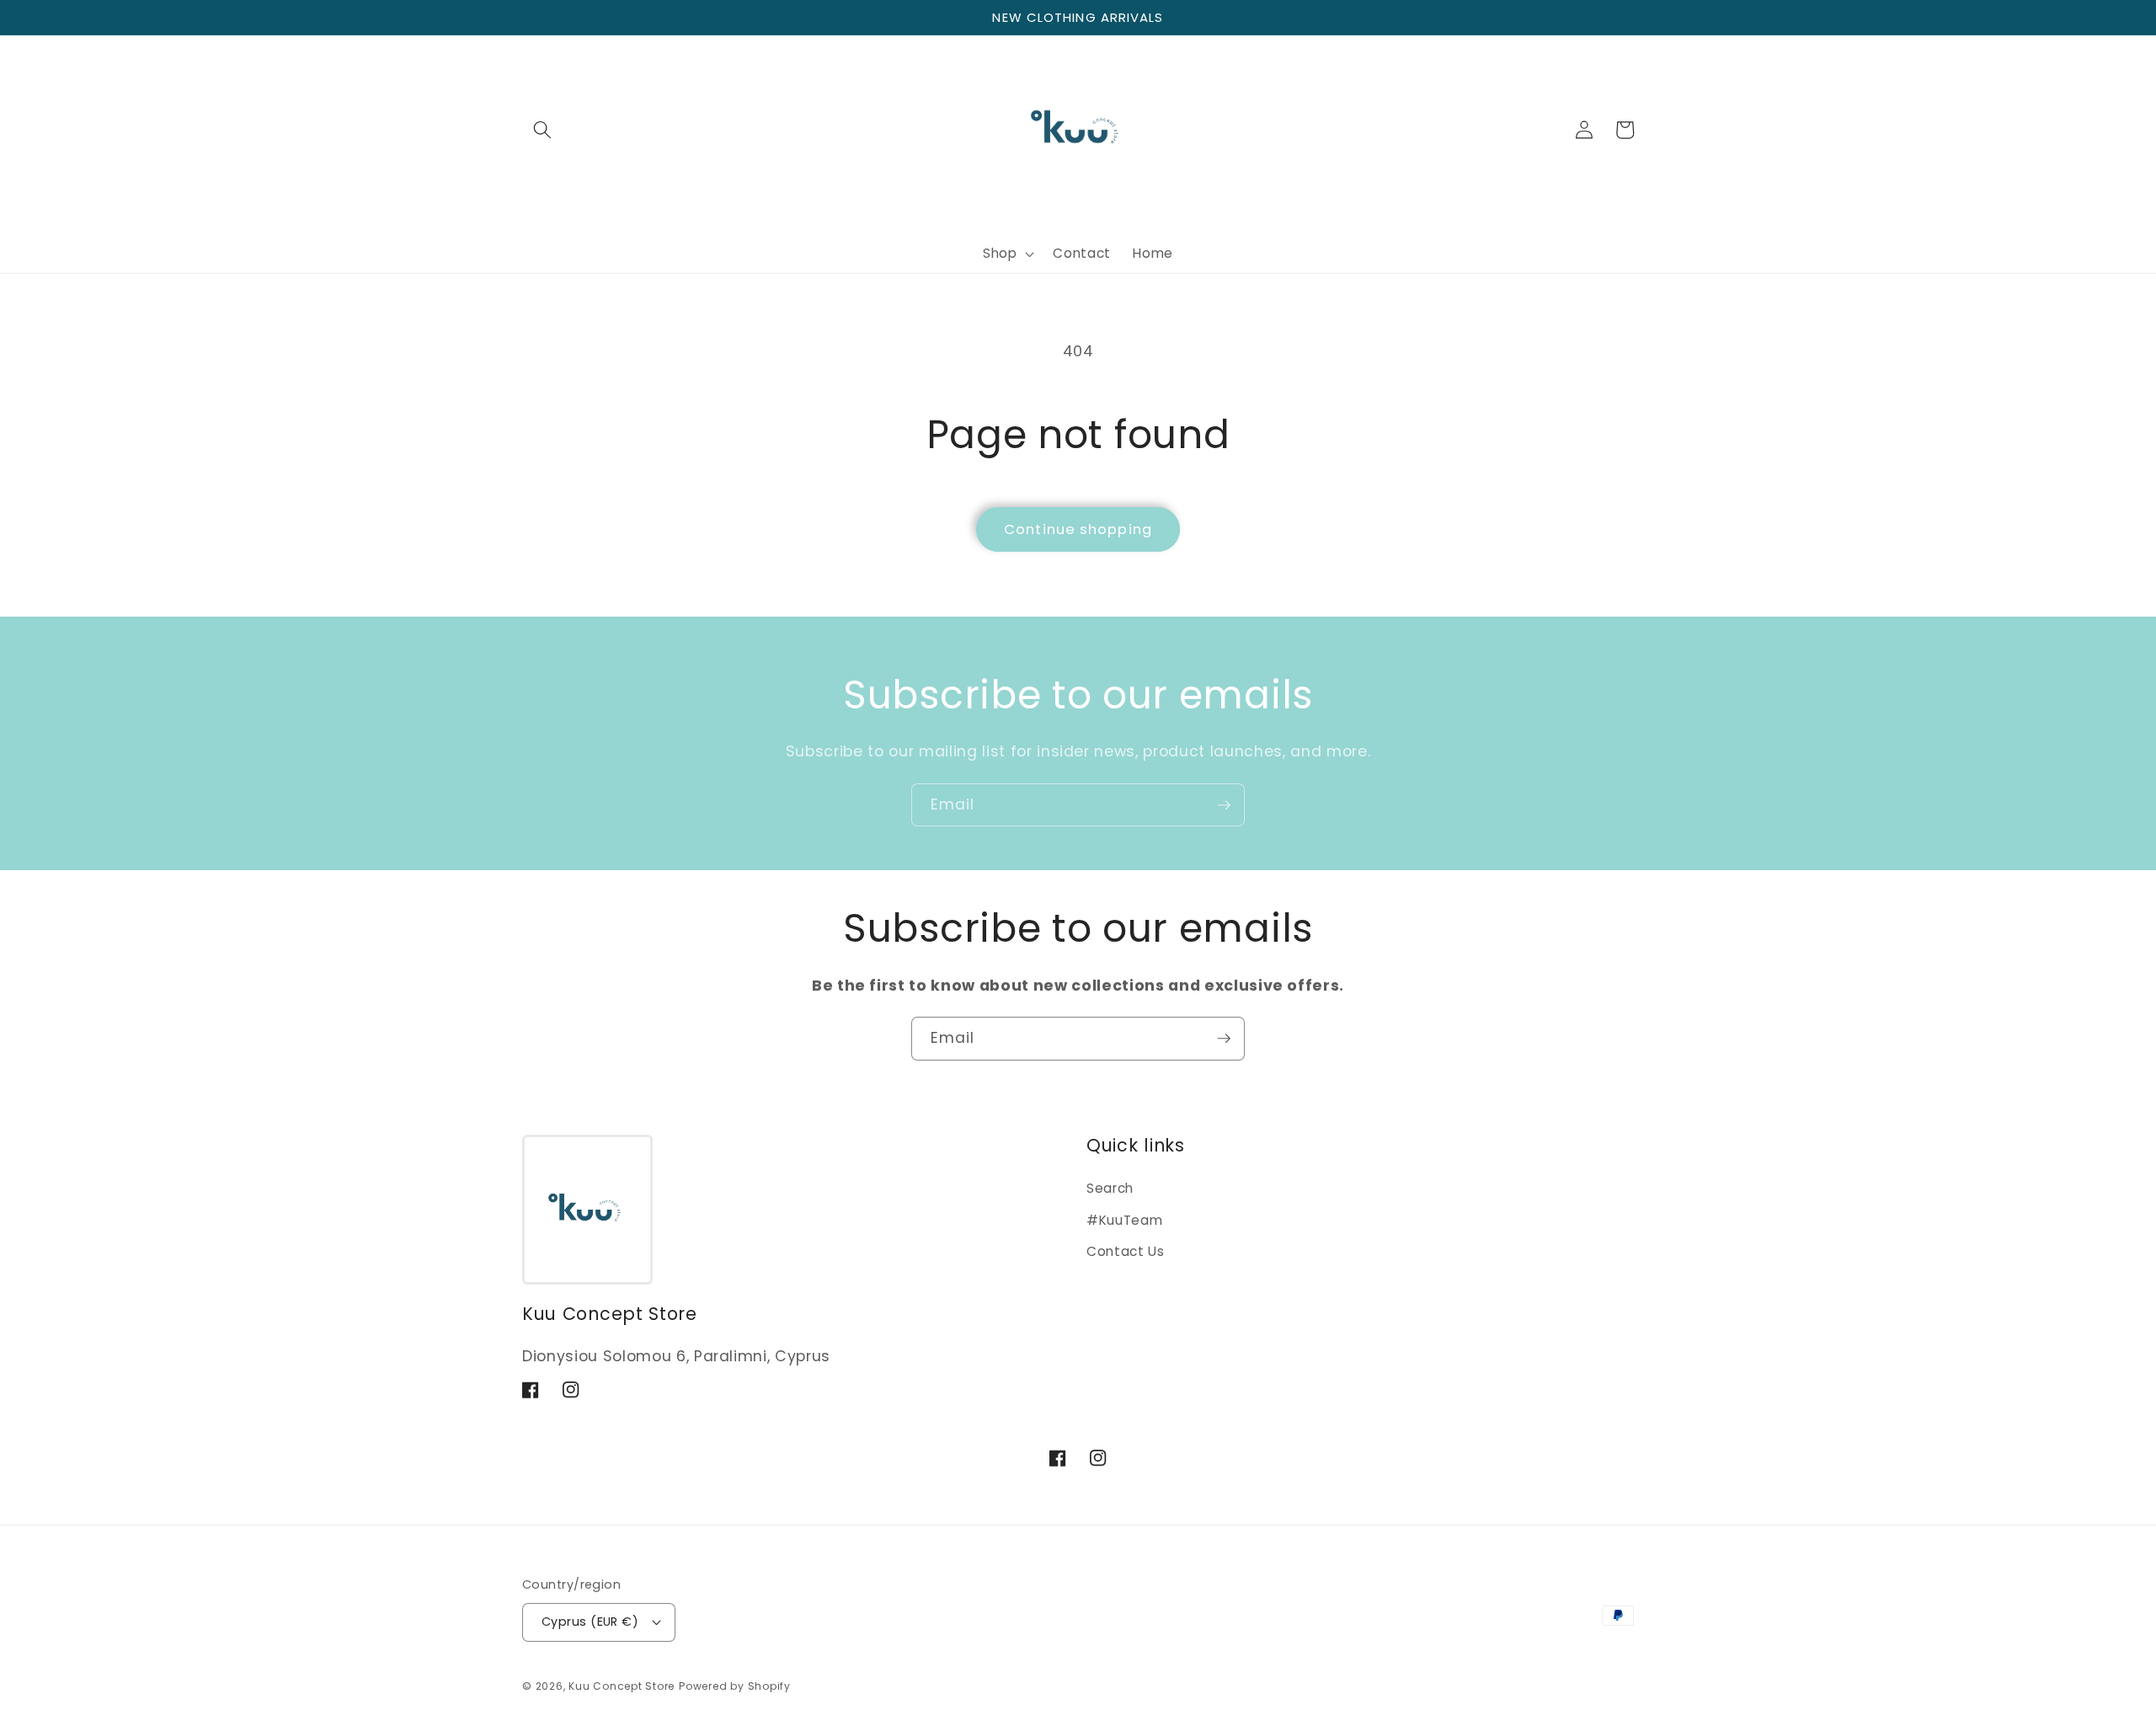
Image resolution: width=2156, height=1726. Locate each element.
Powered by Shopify (735, 1686)
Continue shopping (1078, 529)
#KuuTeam (1124, 1220)
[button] (542, 130)
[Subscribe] (1224, 805)
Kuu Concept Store (622, 1686)
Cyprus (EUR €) (590, 1622)
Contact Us (1126, 1251)
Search (1110, 1188)
